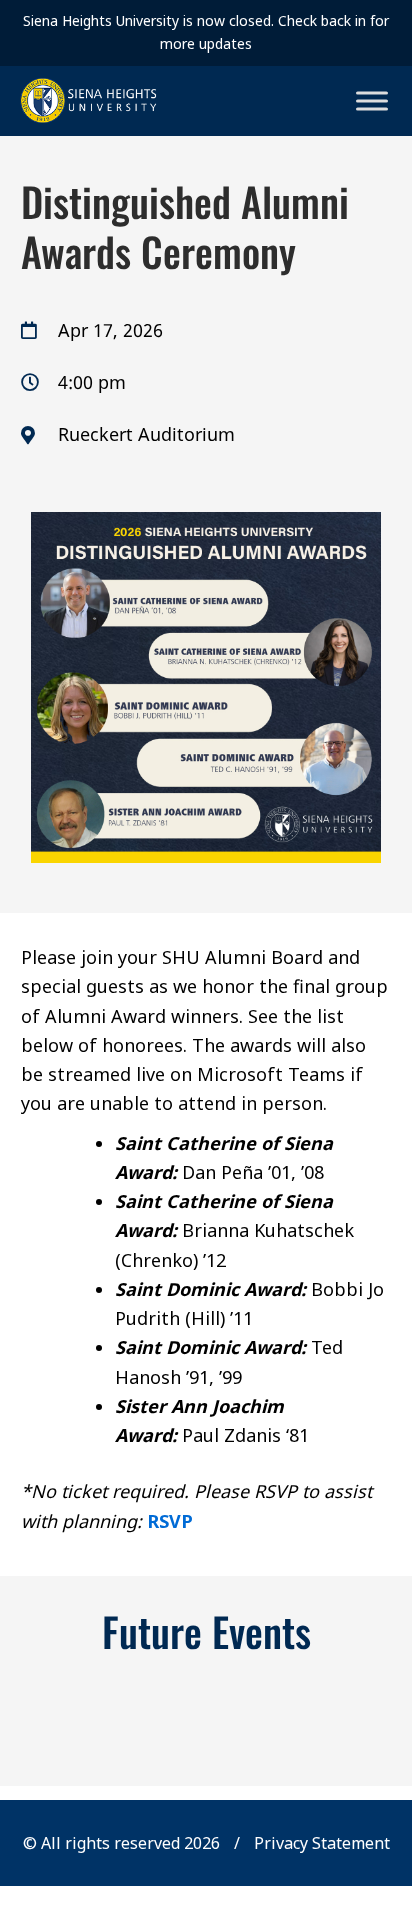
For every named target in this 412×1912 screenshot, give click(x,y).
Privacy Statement (322, 1843)
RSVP (170, 1521)
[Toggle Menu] (372, 100)
